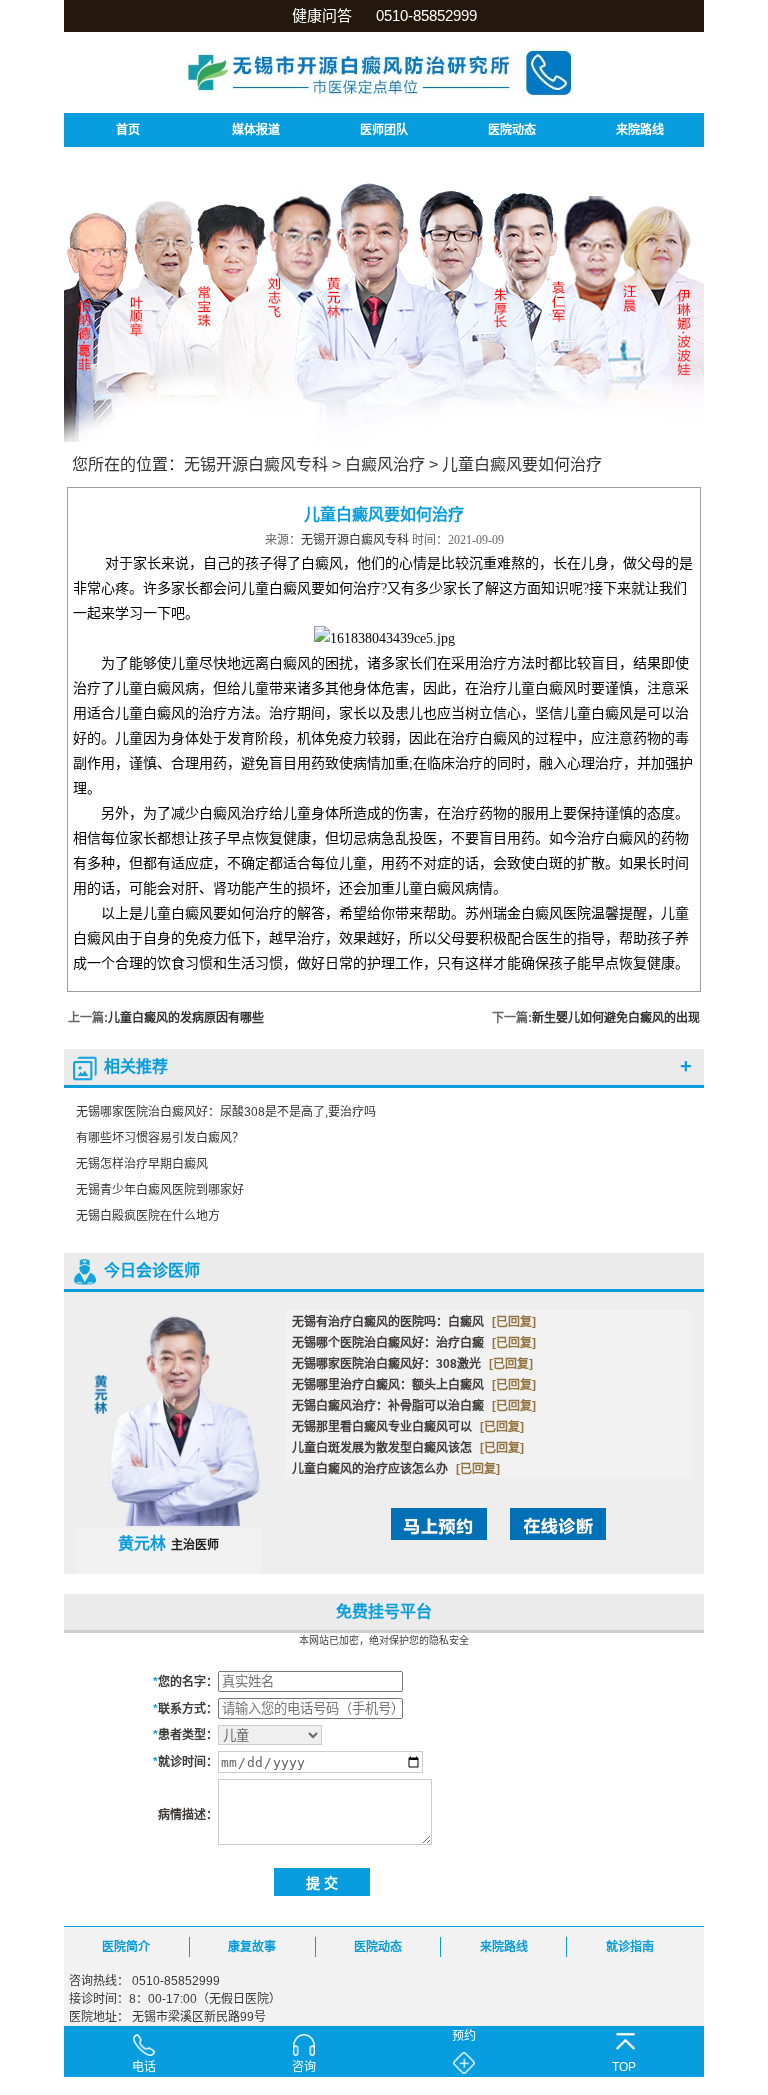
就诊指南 (630, 1947)
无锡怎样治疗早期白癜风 (142, 1164)
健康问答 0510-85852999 (384, 15)
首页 (128, 130)
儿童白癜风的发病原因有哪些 (186, 1018)
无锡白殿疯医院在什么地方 (148, 1216)
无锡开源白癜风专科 (256, 464)
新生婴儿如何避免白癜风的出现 (616, 1018)
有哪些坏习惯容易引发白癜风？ (160, 1138)
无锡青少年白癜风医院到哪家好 (160, 1190)
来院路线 (640, 130)
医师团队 (384, 130)
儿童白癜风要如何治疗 (522, 464)
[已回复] (514, 1322)
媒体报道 (256, 130)
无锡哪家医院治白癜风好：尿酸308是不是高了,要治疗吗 (226, 1112)
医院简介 (126, 1947)
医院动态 (512, 130)
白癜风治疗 (385, 464)
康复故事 (252, 1947)
